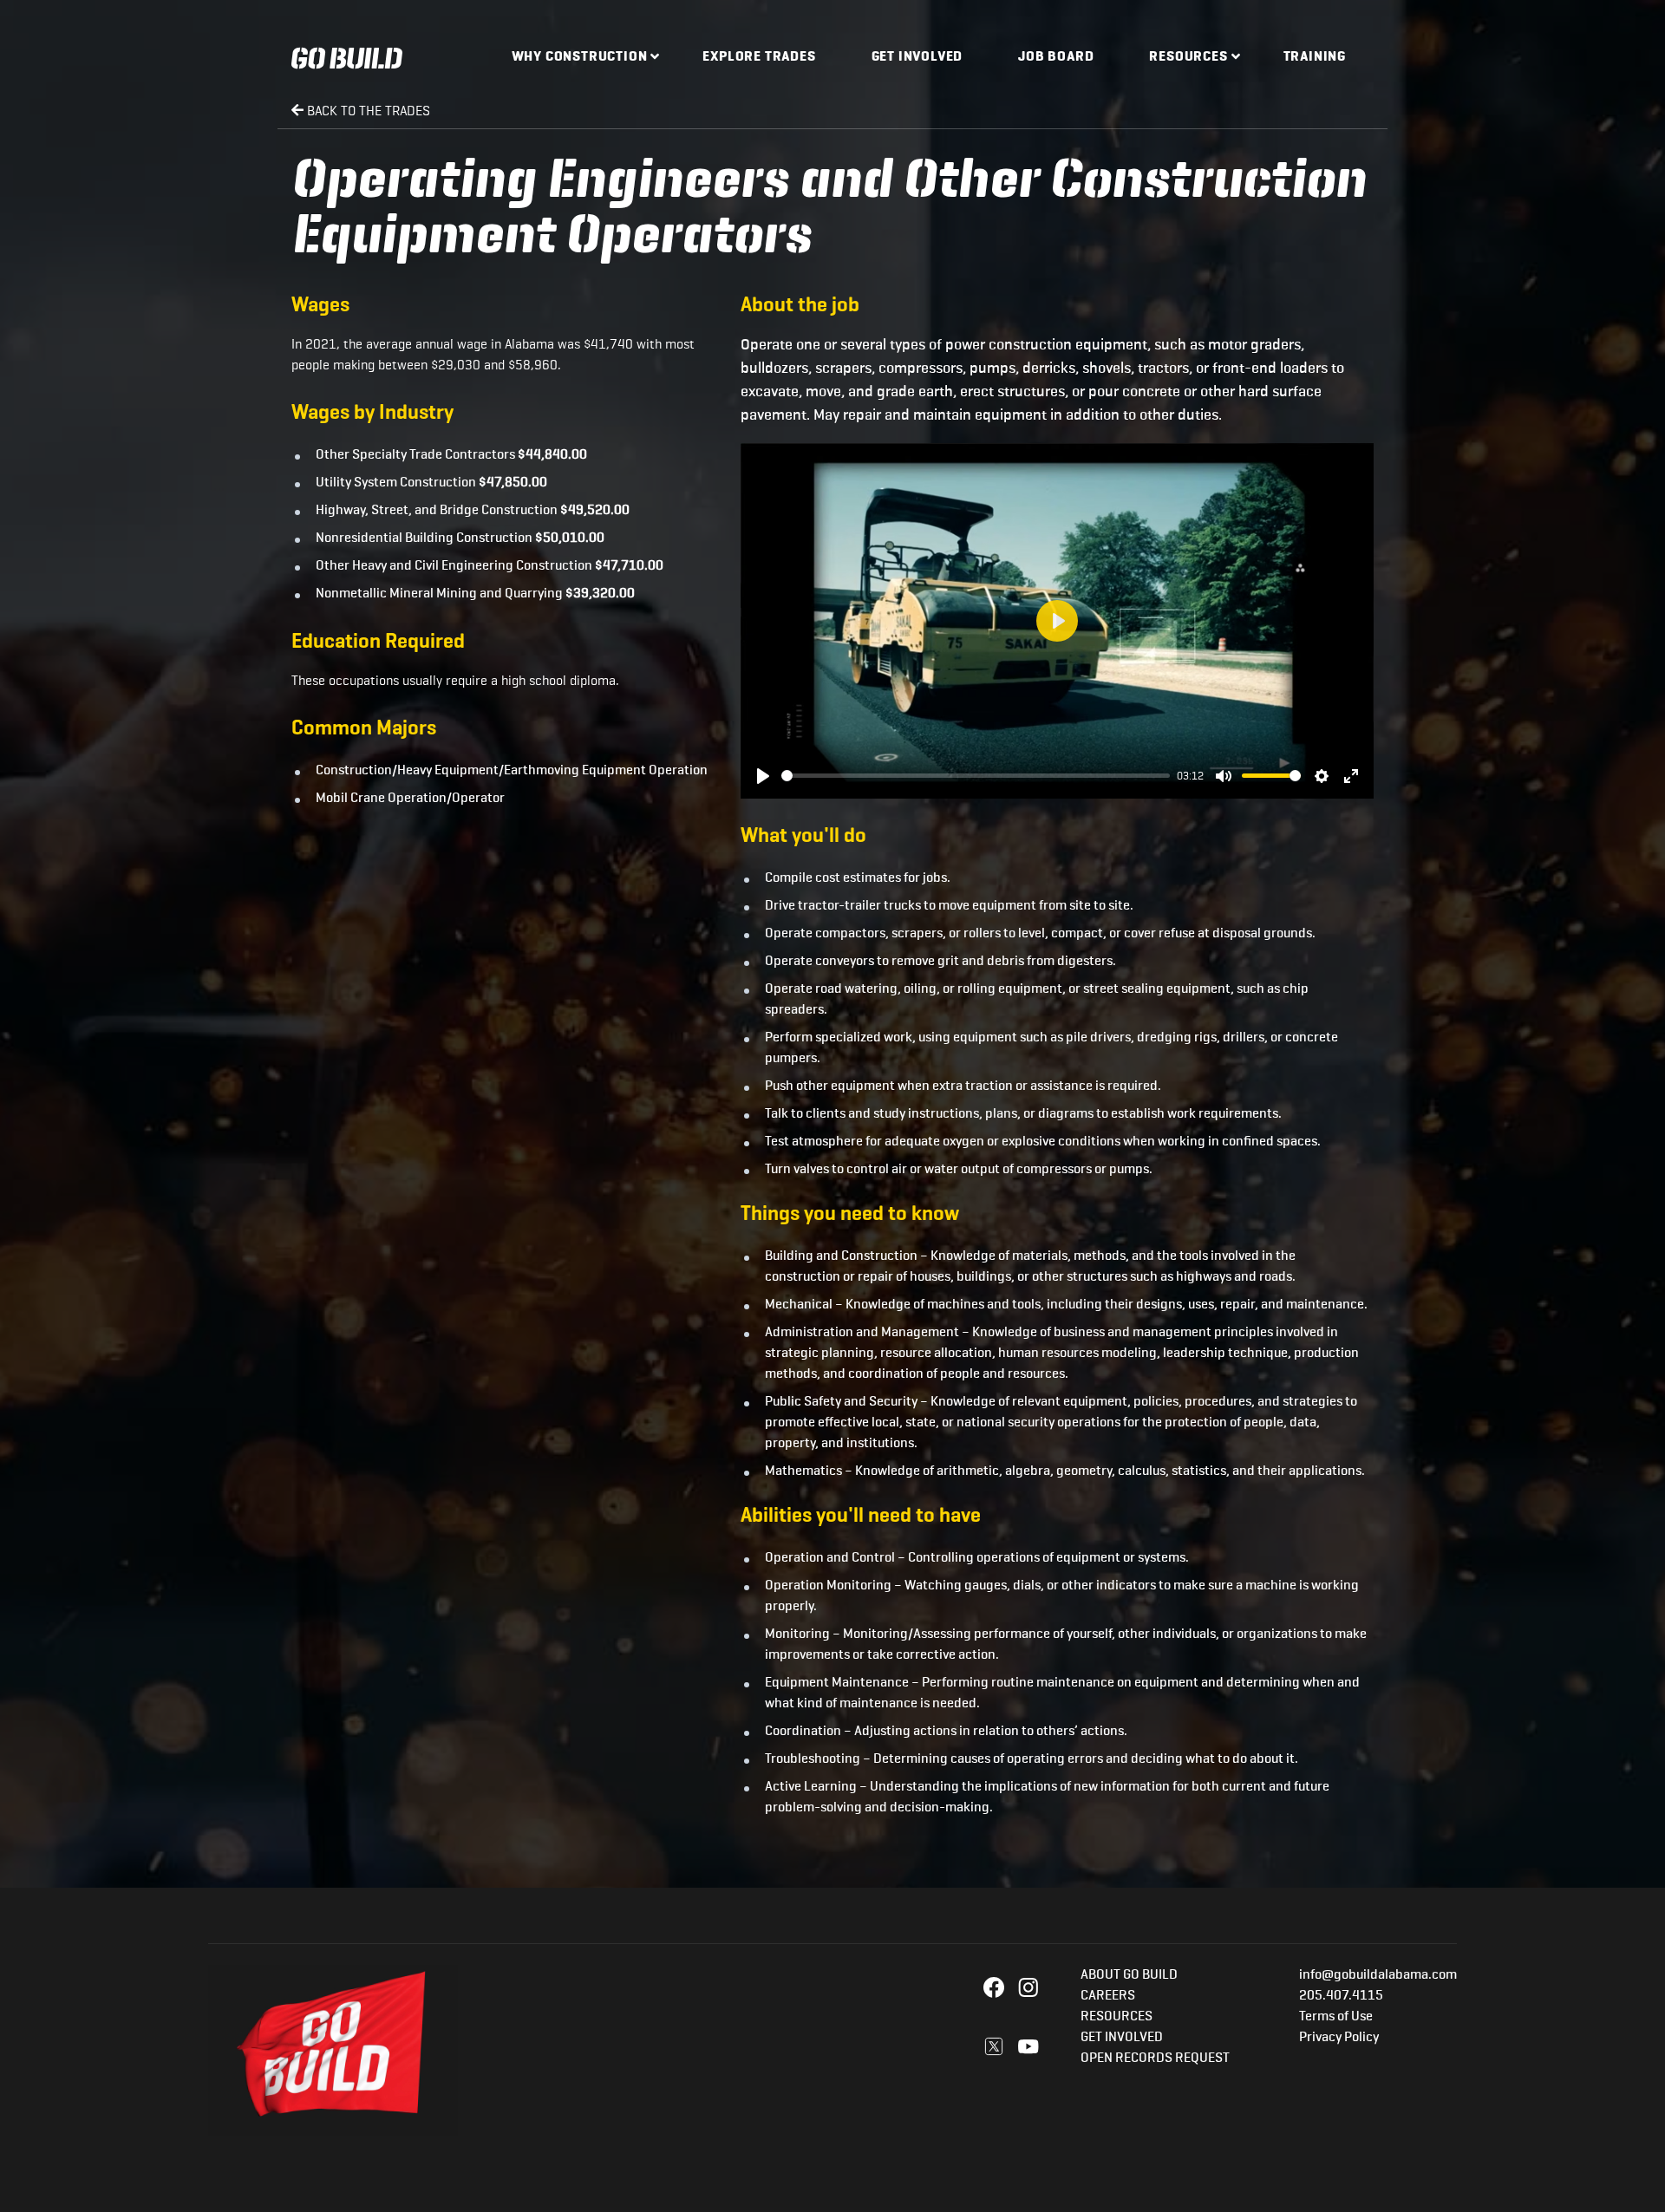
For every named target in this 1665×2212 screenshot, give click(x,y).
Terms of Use (1336, 2017)
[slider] (976, 776)
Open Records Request (1155, 2059)
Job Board (1056, 57)
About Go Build (1129, 1975)
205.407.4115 (1341, 1996)
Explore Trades (759, 57)
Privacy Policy (1339, 2038)
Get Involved (917, 57)
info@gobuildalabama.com (1378, 1975)
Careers (1108, 1996)
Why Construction (580, 57)
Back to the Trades (367, 111)
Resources (1188, 57)
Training (1315, 57)
